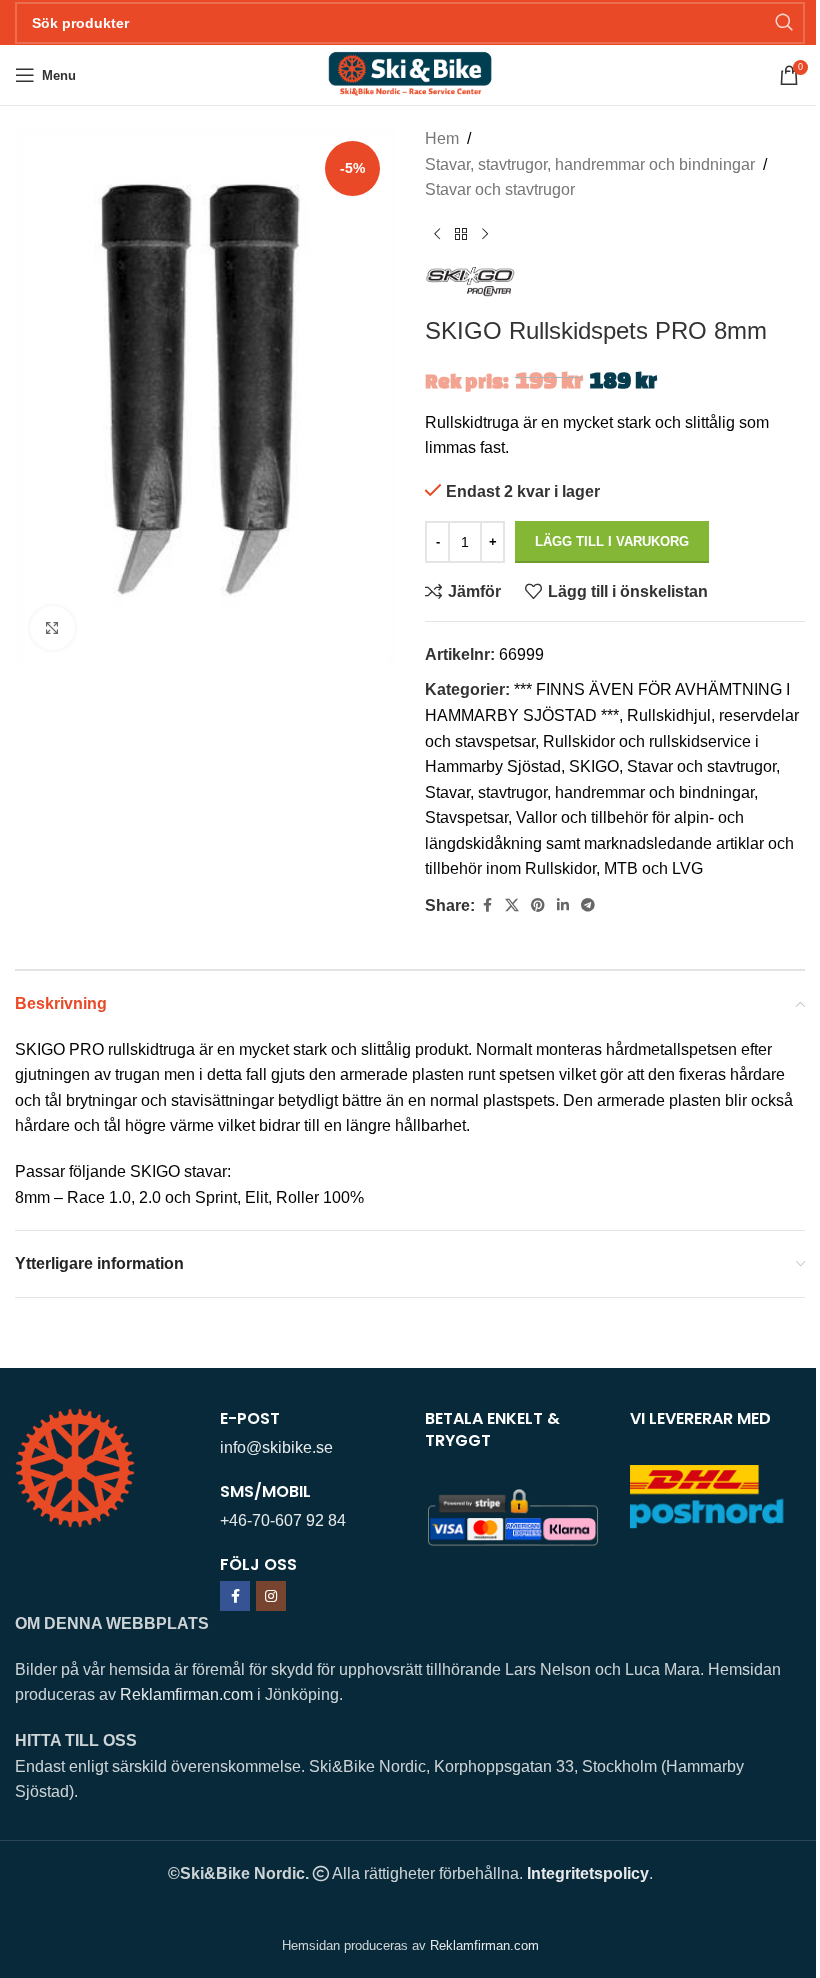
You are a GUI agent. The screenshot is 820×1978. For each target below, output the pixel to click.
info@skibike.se (276, 1447)
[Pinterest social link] (538, 905)
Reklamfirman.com (186, 1694)
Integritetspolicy (588, 1873)
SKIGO (594, 766)
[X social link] (512, 905)
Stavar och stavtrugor (500, 189)
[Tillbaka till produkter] (461, 235)
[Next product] (485, 235)
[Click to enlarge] (52, 628)
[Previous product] (437, 235)
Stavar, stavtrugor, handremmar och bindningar (590, 164)
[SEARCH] (784, 23)
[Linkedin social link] (563, 905)
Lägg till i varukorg (612, 541)
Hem (442, 138)
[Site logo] (409, 73)
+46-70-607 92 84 (283, 1520)
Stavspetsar (466, 817)
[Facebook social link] (487, 905)
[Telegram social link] (588, 905)
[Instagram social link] (271, 1596)
